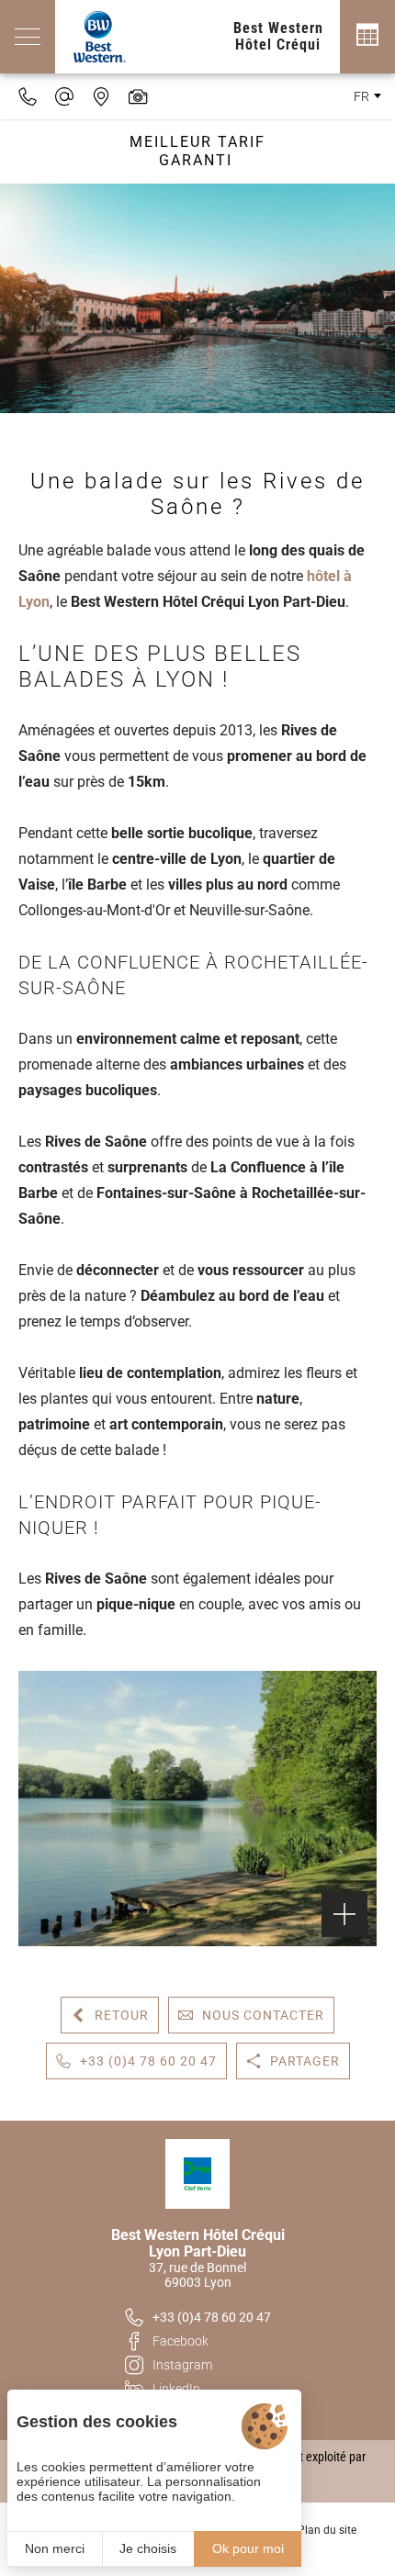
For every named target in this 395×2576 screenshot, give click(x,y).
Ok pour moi (248, 2548)
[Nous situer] (101, 96)
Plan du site (327, 2530)
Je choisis (148, 2548)
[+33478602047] (28, 96)
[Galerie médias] (138, 96)
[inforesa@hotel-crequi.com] (64, 96)
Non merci (55, 2548)
